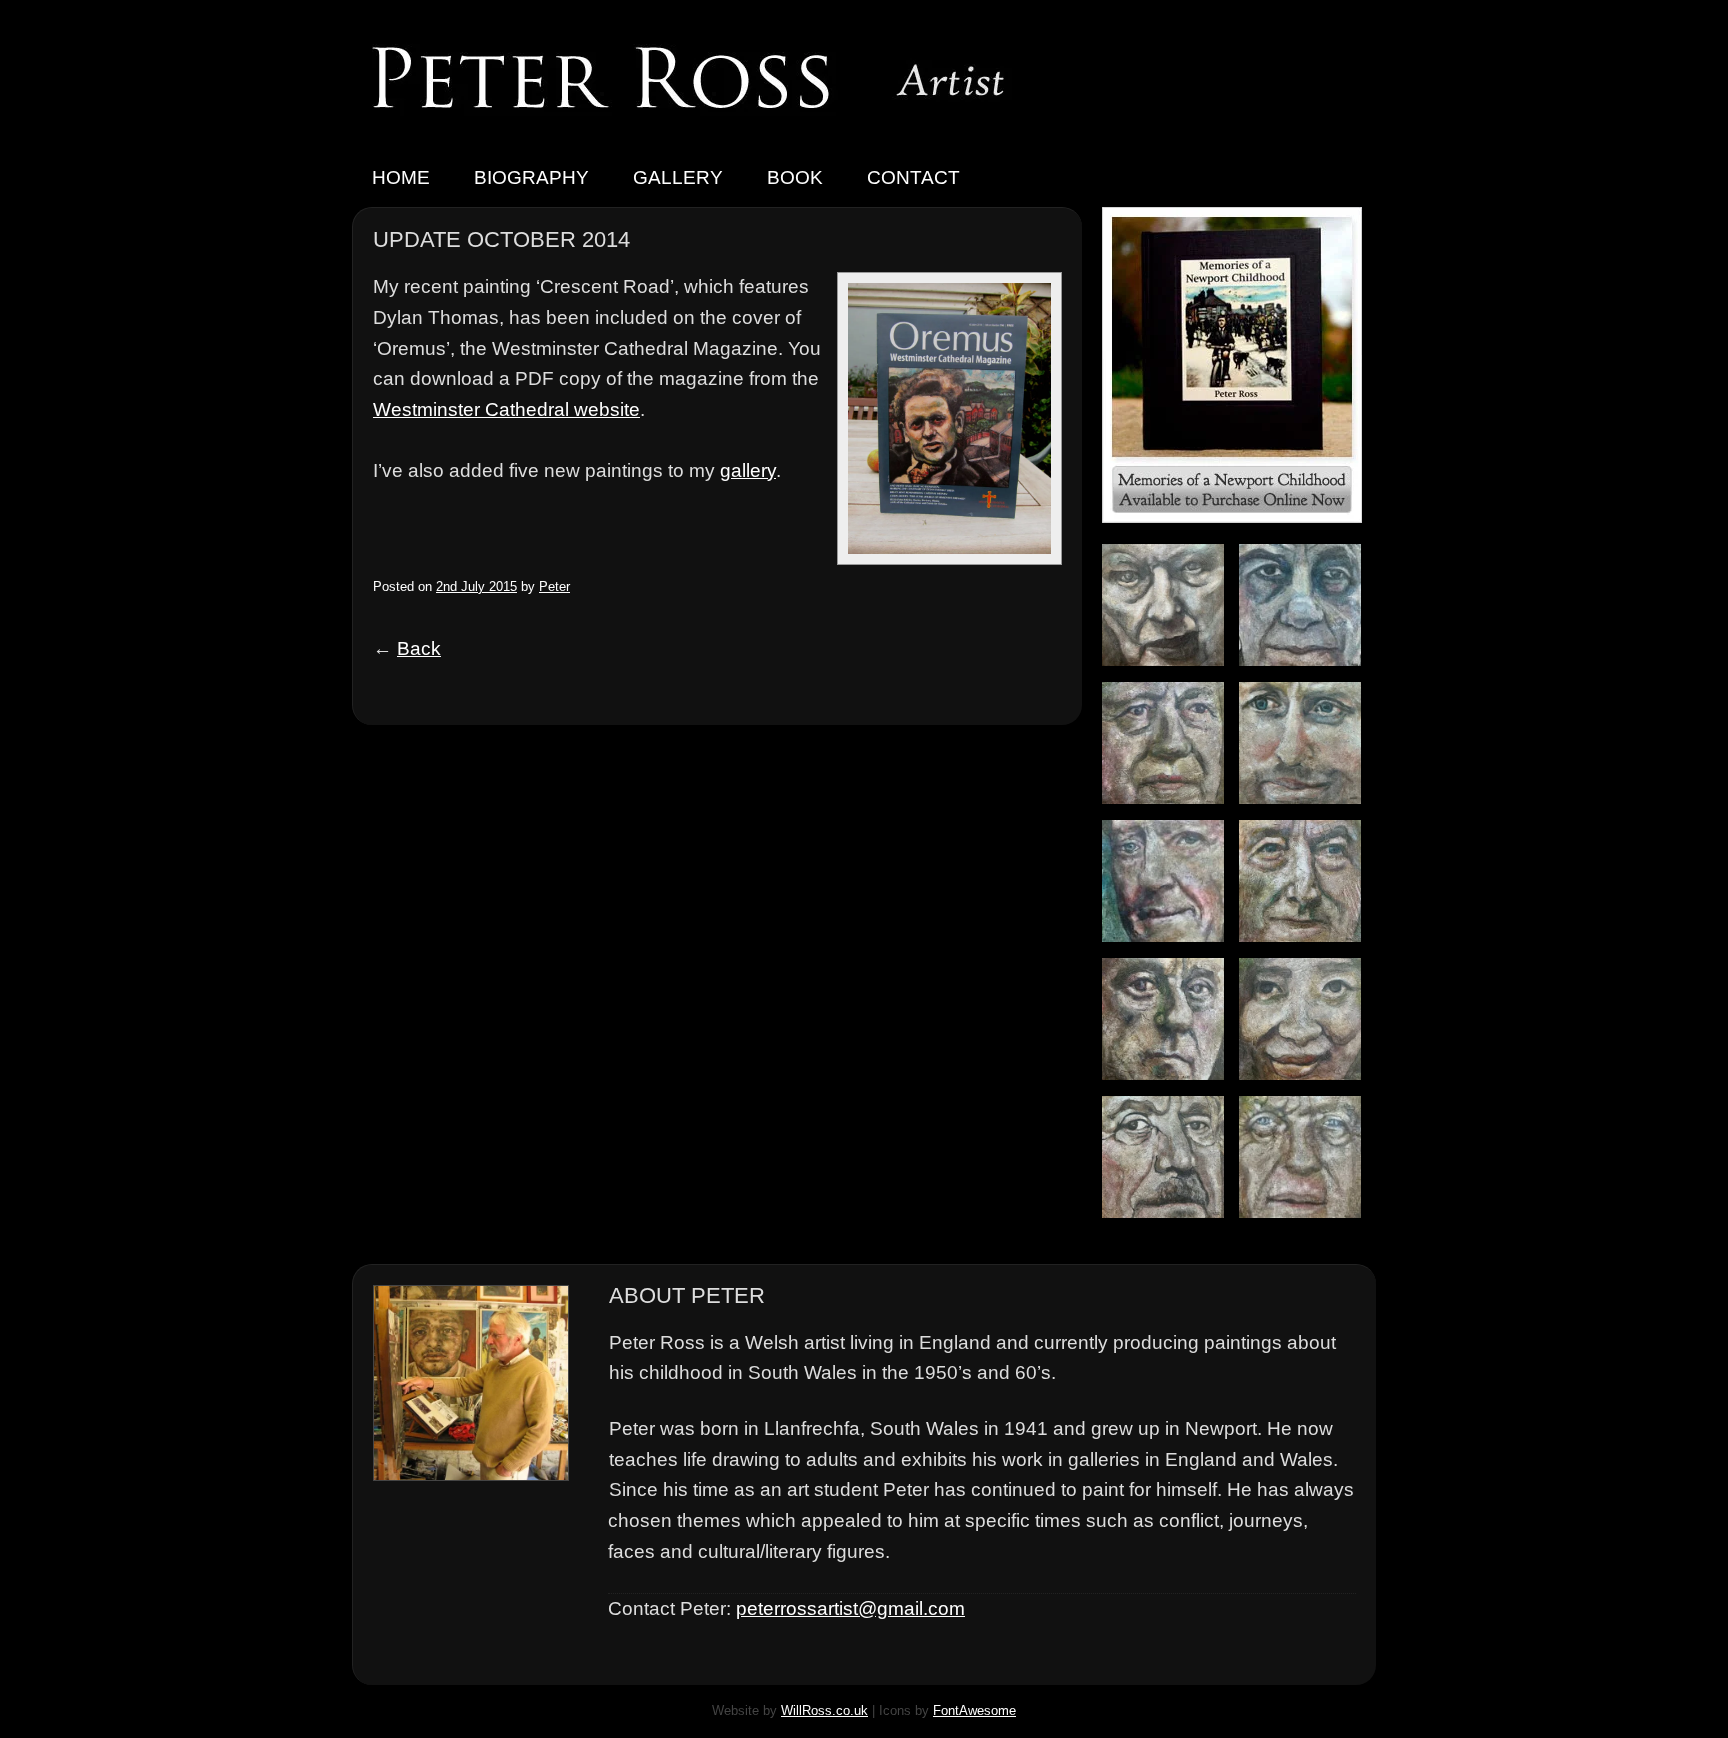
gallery (748, 470)
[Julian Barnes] (1307, 949)
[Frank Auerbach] (1307, 673)
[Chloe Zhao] (1307, 1087)
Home (401, 177)
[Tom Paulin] (1170, 1087)
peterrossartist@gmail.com (850, 1608)
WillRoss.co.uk (824, 1710)
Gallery (678, 177)
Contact (913, 177)
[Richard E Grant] (1170, 949)
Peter (554, 586)
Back (419, 648)
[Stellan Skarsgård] (1170, 811)
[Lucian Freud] (1170, 673)
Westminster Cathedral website (506, 409)
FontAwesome (974, 1710)
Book (795, 177)
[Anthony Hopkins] (1307, 1225)
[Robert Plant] (1170, 1225)
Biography (531, 177)
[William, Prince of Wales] (1307, 811)
